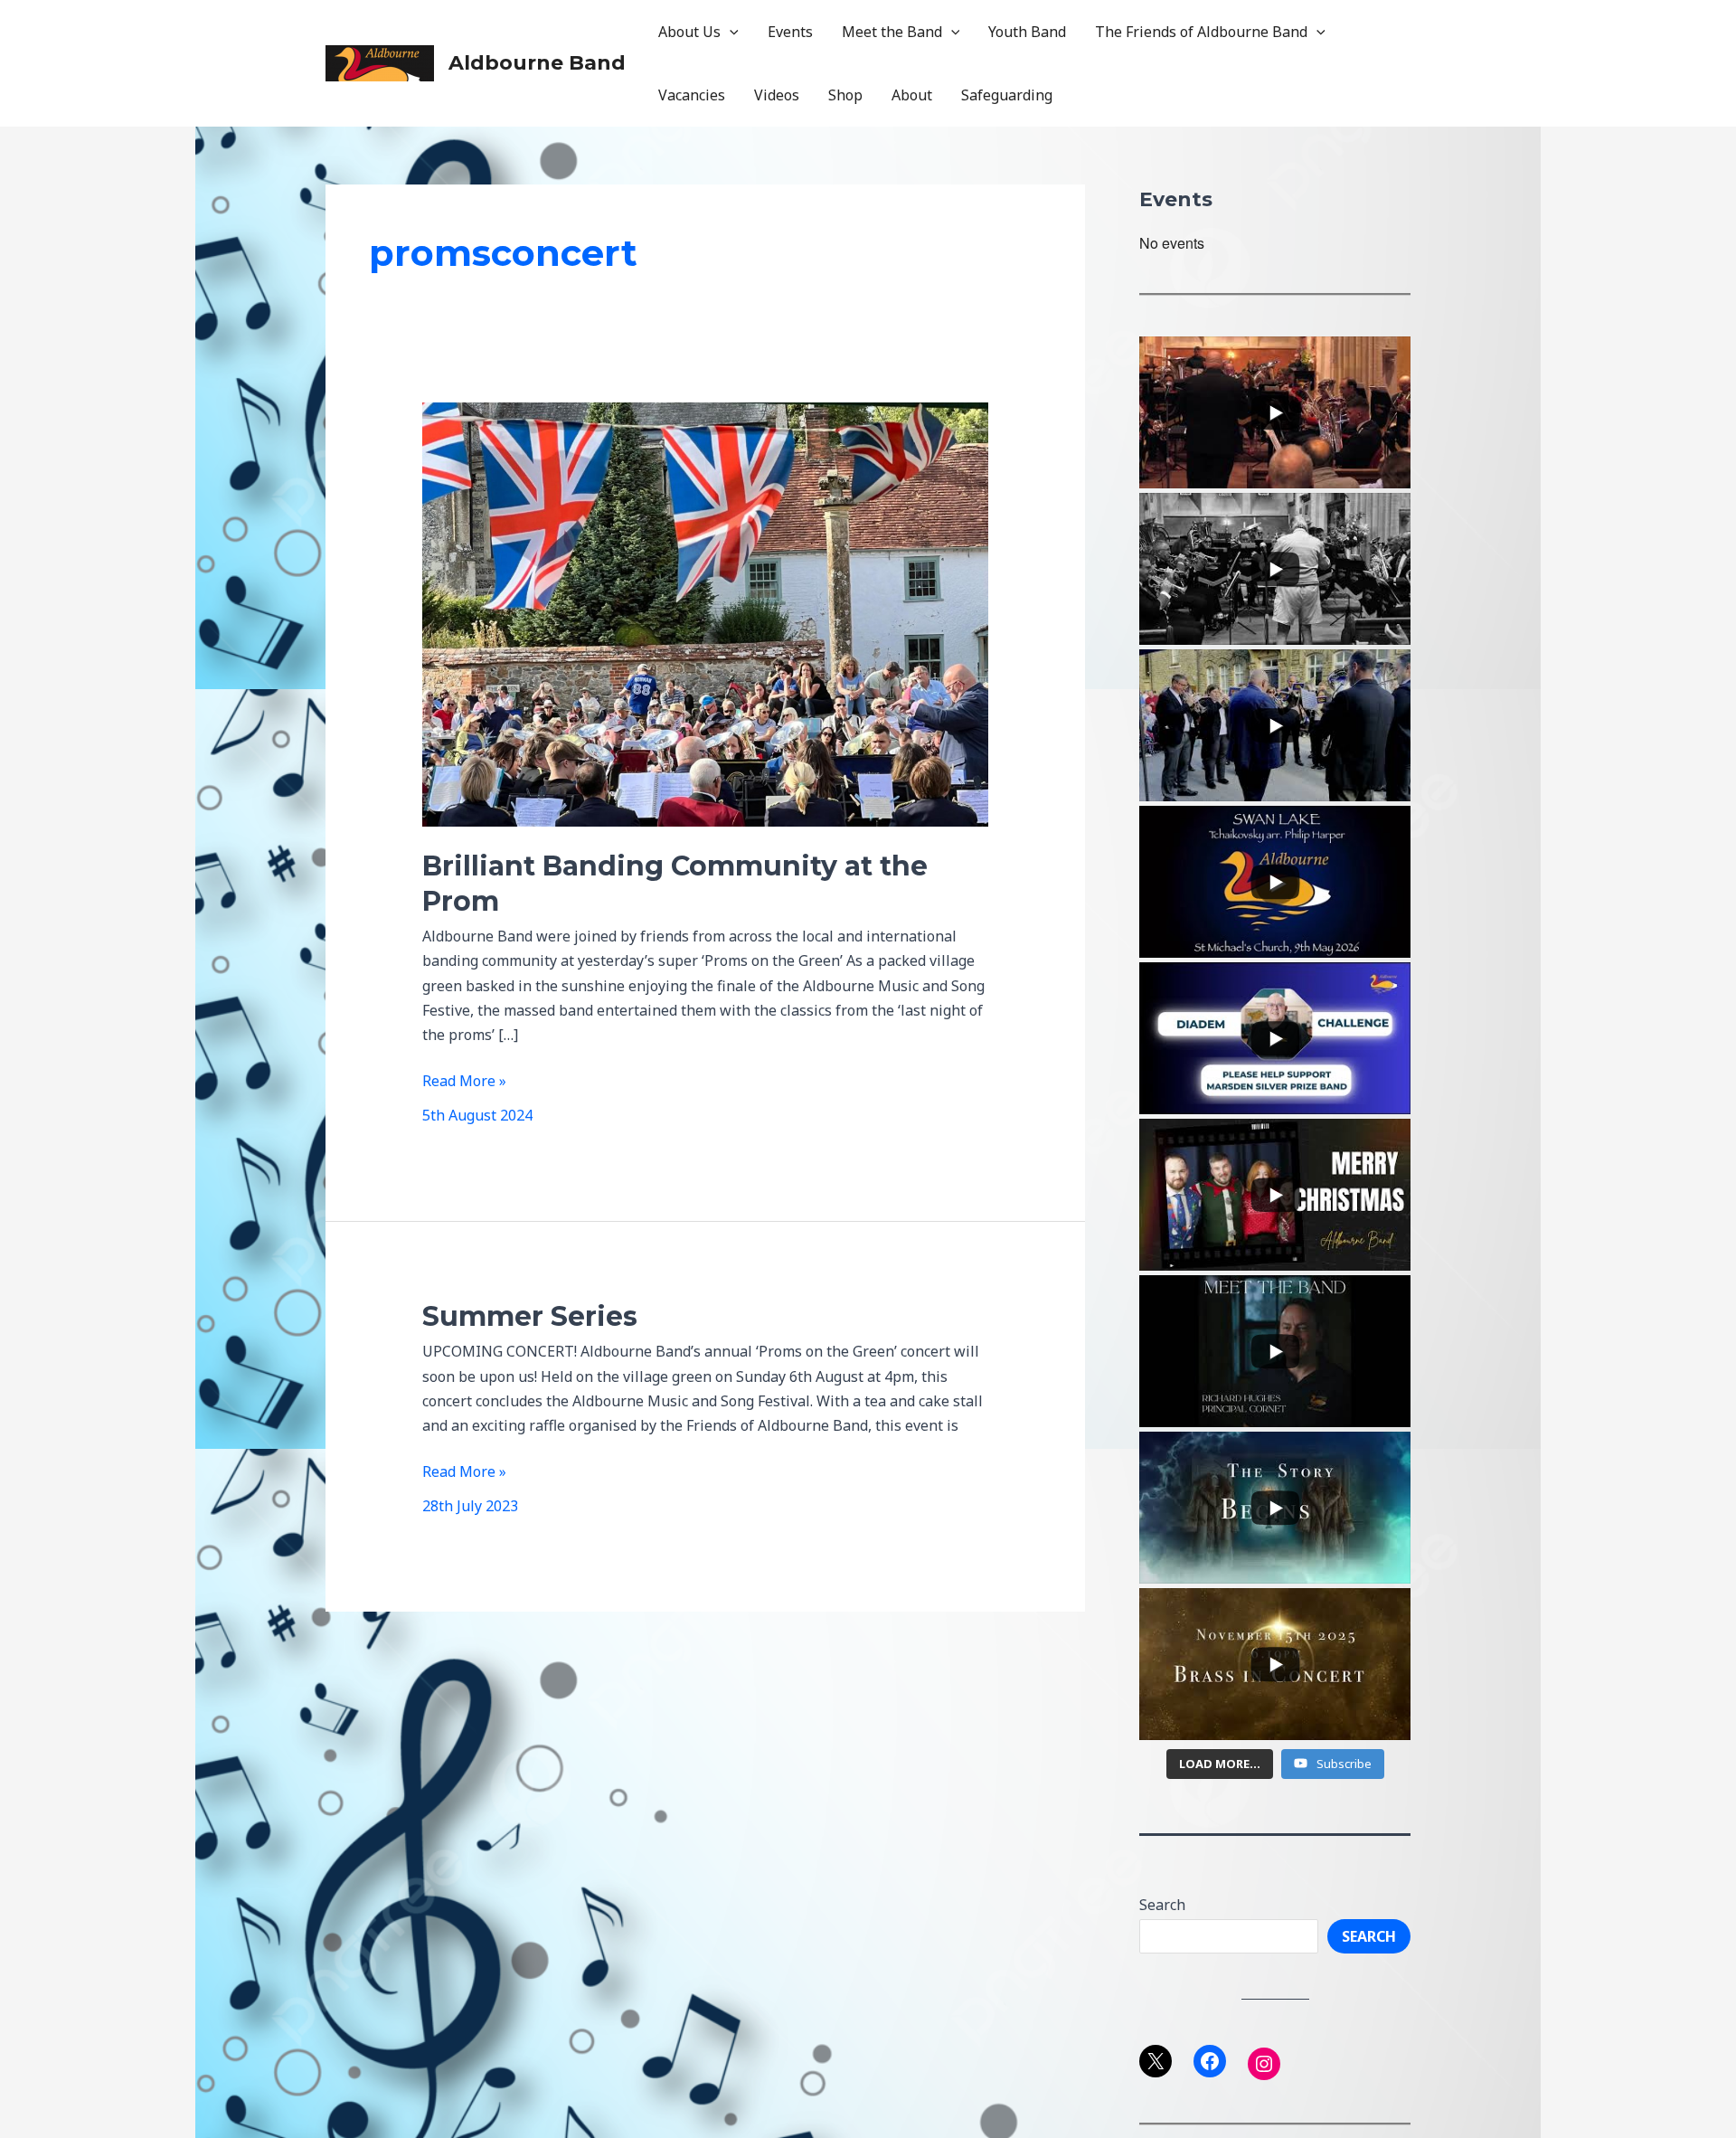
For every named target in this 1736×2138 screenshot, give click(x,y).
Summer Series (530, 1316)
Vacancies (692, 95)
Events (790, 32)
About (912, 95)
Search (1162, 1905)
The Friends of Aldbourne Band (1201, 32)
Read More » (464, 1082)
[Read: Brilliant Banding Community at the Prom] (706, 613)
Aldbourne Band (537, 63)
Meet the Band (892, 32)
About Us (689, 32)
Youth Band (1027, 32)
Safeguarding (1007, 95)
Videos (777, 95)
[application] (730, 32)
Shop (845, 95)
